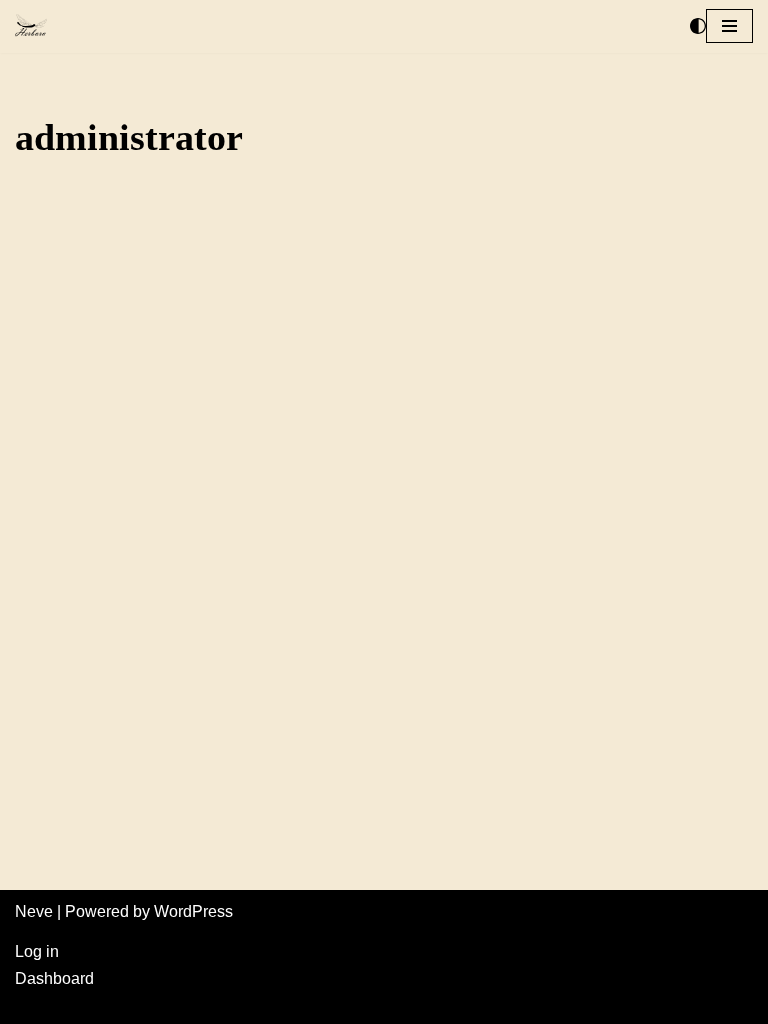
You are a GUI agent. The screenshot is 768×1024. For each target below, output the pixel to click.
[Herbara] (31, 26)
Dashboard (54, 978)
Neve (34, 911)
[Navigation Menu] (729, 26)
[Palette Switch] (698, 26)
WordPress (193, 911)
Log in (37, 951)
